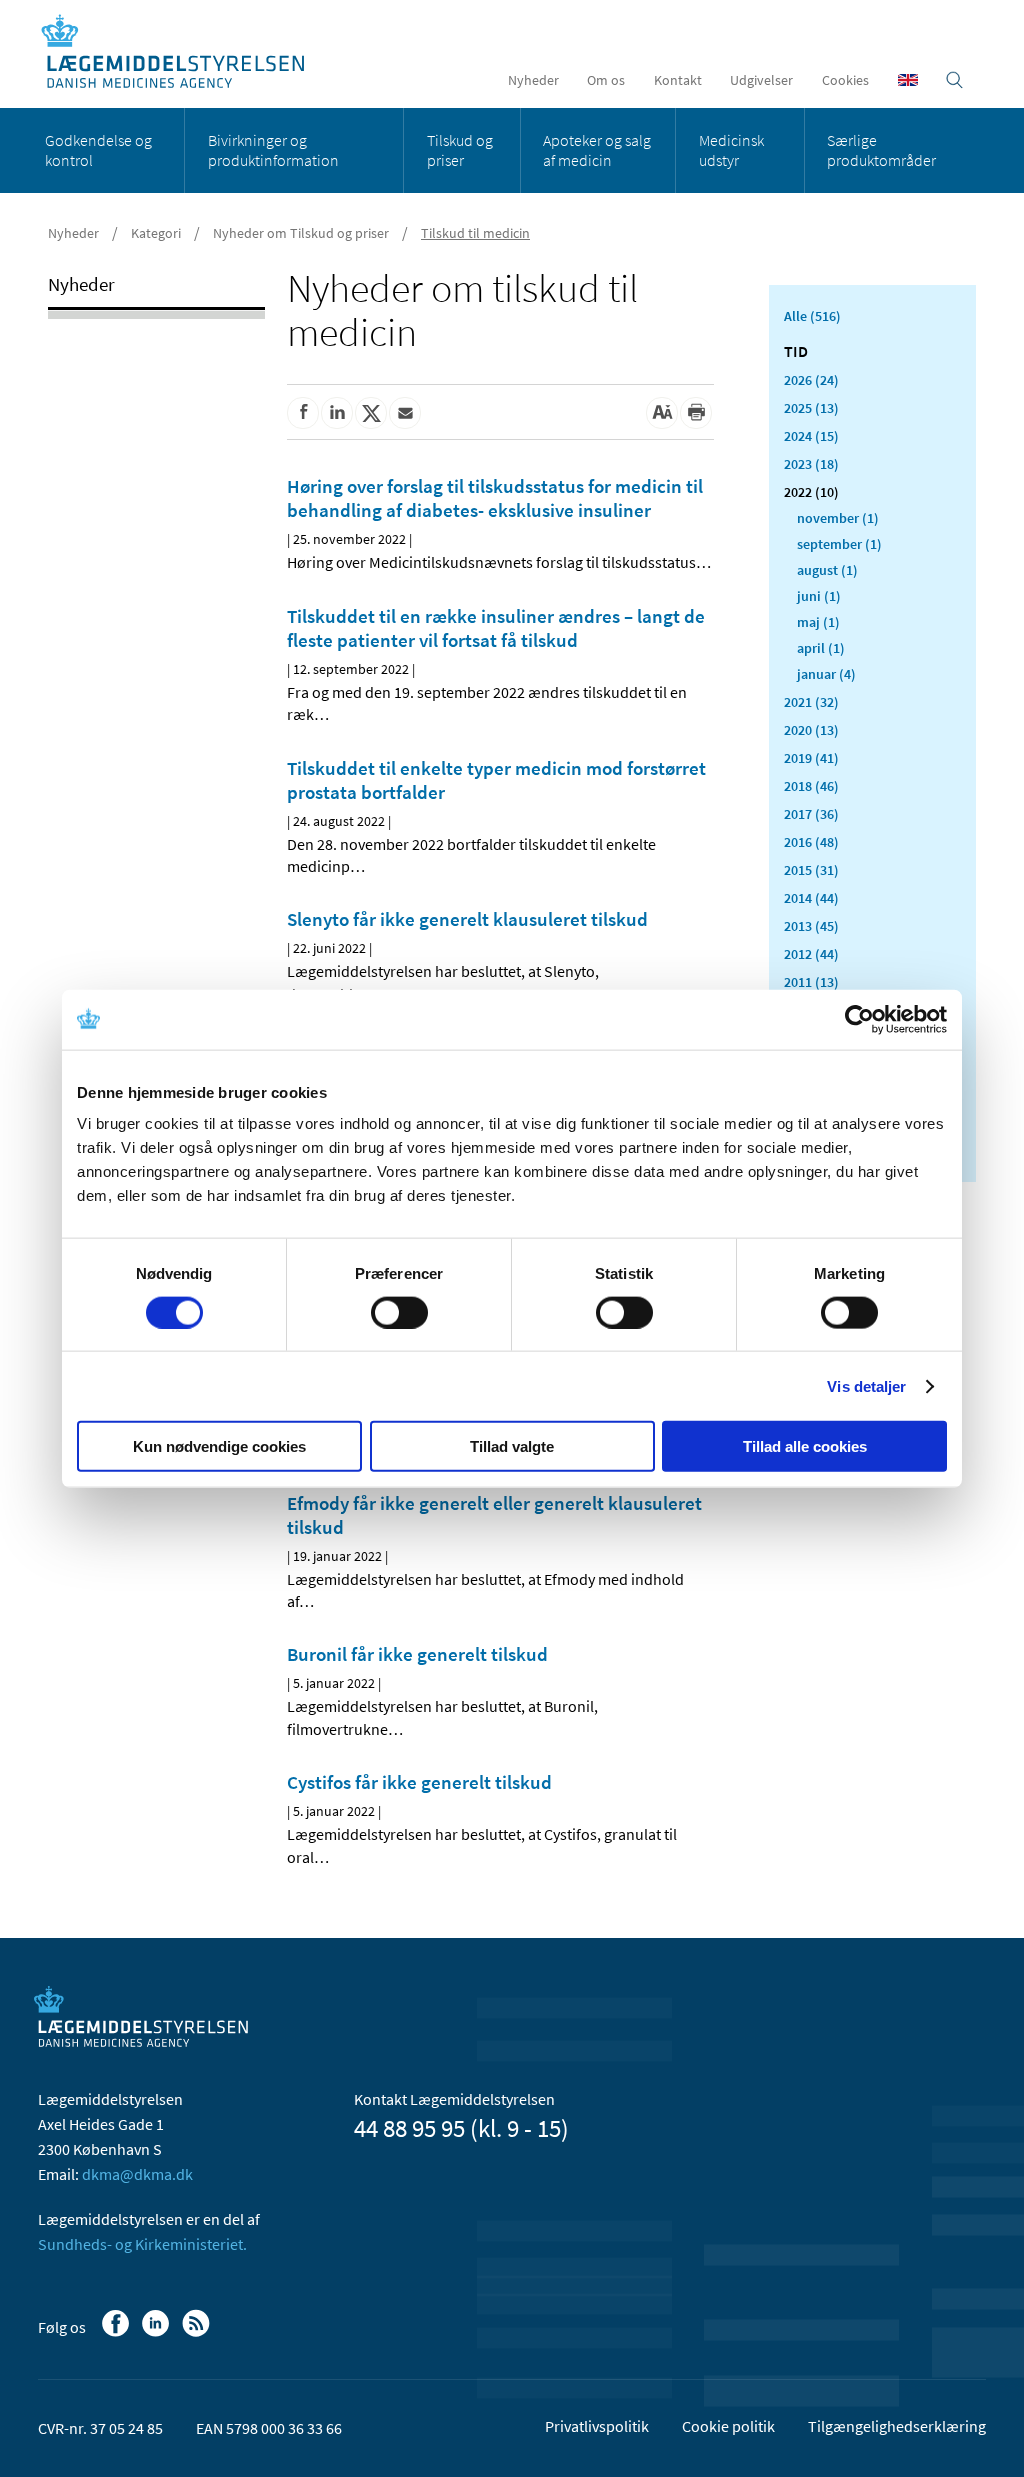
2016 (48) (811, 842)
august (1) (827, 570)
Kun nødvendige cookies (219, 1446)
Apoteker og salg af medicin (597, 150)
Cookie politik (728, 2426)
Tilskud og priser (460, 150)
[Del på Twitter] (371, 413)
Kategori (156, 233)
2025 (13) (811, 408)
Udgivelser (761, 80)
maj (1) (818, 622)
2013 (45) (811, 926)
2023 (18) (811, 464)
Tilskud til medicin (475, 233)
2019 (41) (811, 758)
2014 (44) (811, 898)
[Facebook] (117, 2333)
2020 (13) (811, 730)
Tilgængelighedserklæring (897, 2426)
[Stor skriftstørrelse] (662, 413)
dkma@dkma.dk (137, 2174)
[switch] (399, 1312)
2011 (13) (811, 982)
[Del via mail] (405, 413)
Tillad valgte (512, 1446)
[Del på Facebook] (303, 413)
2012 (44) (811, 954)
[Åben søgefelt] (954, 80)
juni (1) (819, 596)
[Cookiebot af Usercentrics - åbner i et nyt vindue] (859, 1019)
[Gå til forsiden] (183, 52)
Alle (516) (812, 316)
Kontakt (678, 80)
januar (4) (826, 674)
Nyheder (533, 80)
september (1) (839, 544)
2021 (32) (811, 702)
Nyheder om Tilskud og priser (301, 233)
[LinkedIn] (157, 2333)
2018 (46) (811, 786)
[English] (908, 80)
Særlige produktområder (881, 150)
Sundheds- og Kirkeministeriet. (142, 2244)
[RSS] (197, 2333)
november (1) (838, 518)
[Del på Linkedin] (337, 413)
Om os (606, 80)
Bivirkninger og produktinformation (273, 150)
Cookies (845, 80)
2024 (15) (811, 436)
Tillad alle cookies (805, 1446)
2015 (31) (811, 870)
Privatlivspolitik (597, 2426)
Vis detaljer (866, 1385)
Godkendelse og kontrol (98, 150)
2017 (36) (811, 814)
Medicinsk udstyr (731, 150)
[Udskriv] (696, 413)
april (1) (821, 648)
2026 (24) (811, 380)
